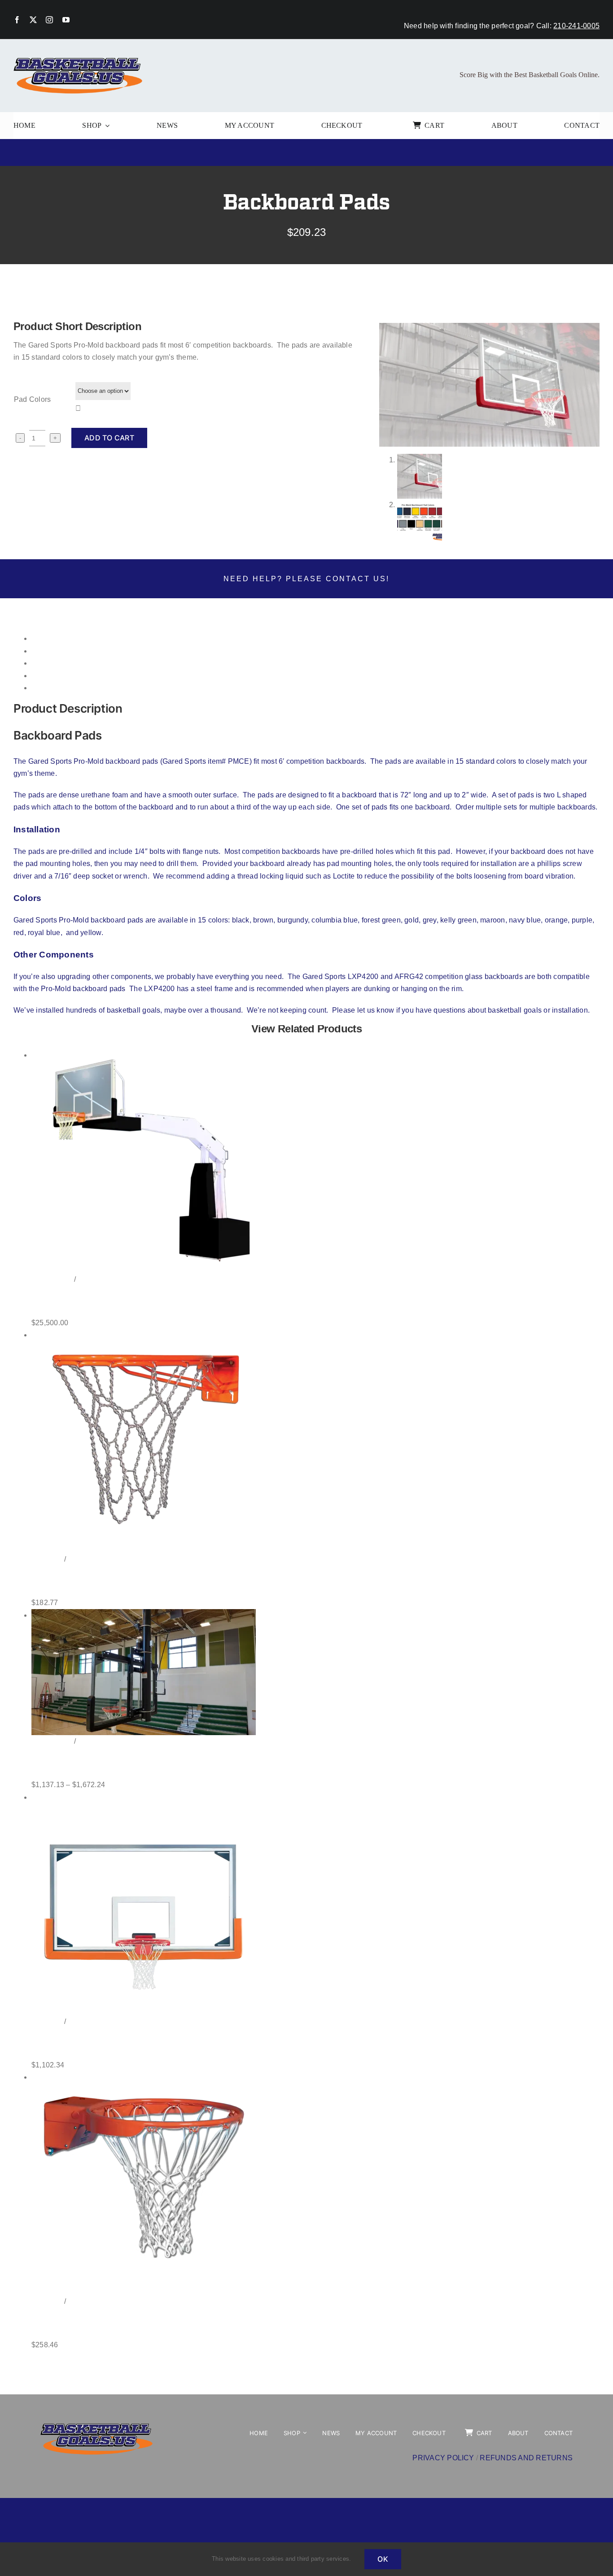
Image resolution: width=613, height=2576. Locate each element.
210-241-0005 (576, 26)
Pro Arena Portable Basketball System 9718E (126, 1301)
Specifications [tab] (55, 688)
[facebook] (17, 20)
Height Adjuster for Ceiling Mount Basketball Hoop (138, 1763)
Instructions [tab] (50, 663)
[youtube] (66, 20)
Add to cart (109, 438)
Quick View (94, 1280)
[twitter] (33, 20)
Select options (52, 1280)
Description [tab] (50, 638)
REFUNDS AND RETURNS (526, 2458)
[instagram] (49, 20)
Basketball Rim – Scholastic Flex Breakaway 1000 (136, 2323)
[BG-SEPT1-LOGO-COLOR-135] (78, 59)
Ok (383, 2559)
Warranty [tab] (46, 676)
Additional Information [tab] (67, 651)
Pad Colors (32, 399)
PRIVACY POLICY (443, 2458)
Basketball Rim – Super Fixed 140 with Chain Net (134, 1581)
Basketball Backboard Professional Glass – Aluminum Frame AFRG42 (178, 2043)
